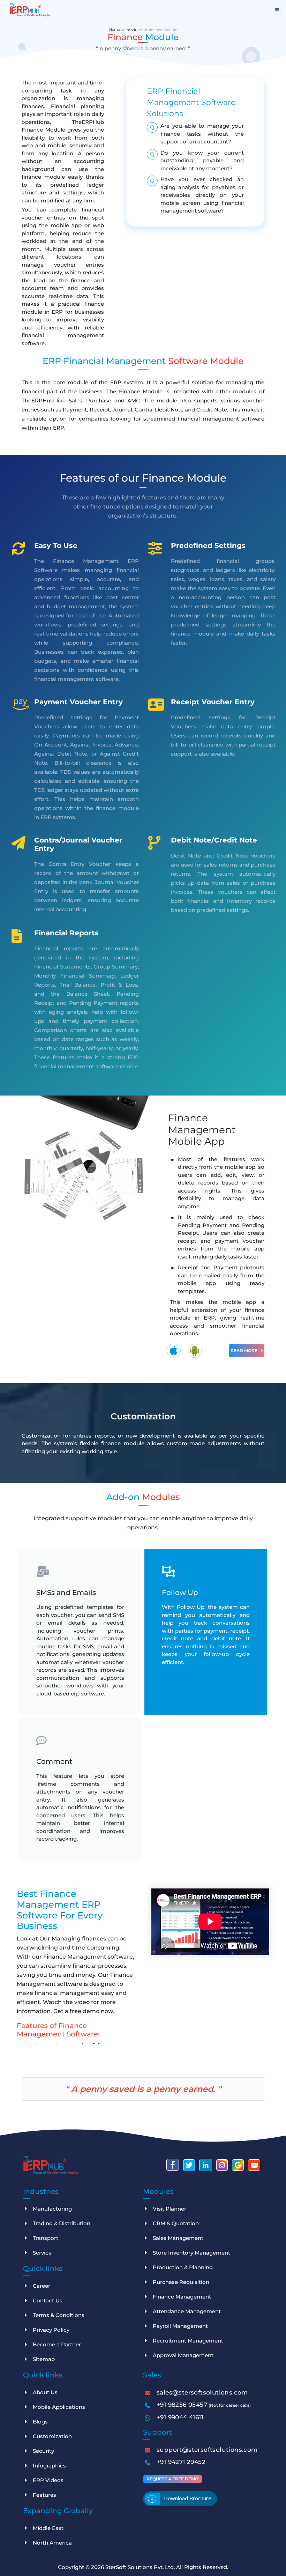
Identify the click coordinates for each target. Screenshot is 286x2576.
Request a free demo (172, 2479)
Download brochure (188, 2498)
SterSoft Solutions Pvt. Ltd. (141, 2567)
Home (115, 29)
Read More (244, 1350)
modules (134, 30)
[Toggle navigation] (277, 10)
